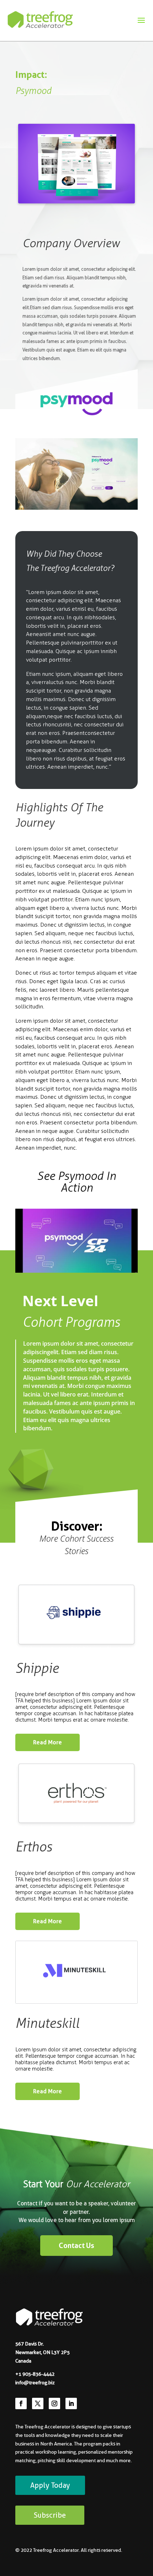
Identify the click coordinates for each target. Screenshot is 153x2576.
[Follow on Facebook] (21, 2403)
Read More (48, 1742)
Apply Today (50, 2485)
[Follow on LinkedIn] (71, 2403)
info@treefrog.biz (35, 2382)
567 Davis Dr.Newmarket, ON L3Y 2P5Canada (43, 2352)
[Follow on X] (38, 2403)
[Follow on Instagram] (54, 2403)
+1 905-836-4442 (35, 2374)
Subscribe (50, 2515)
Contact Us (76, 2246)
